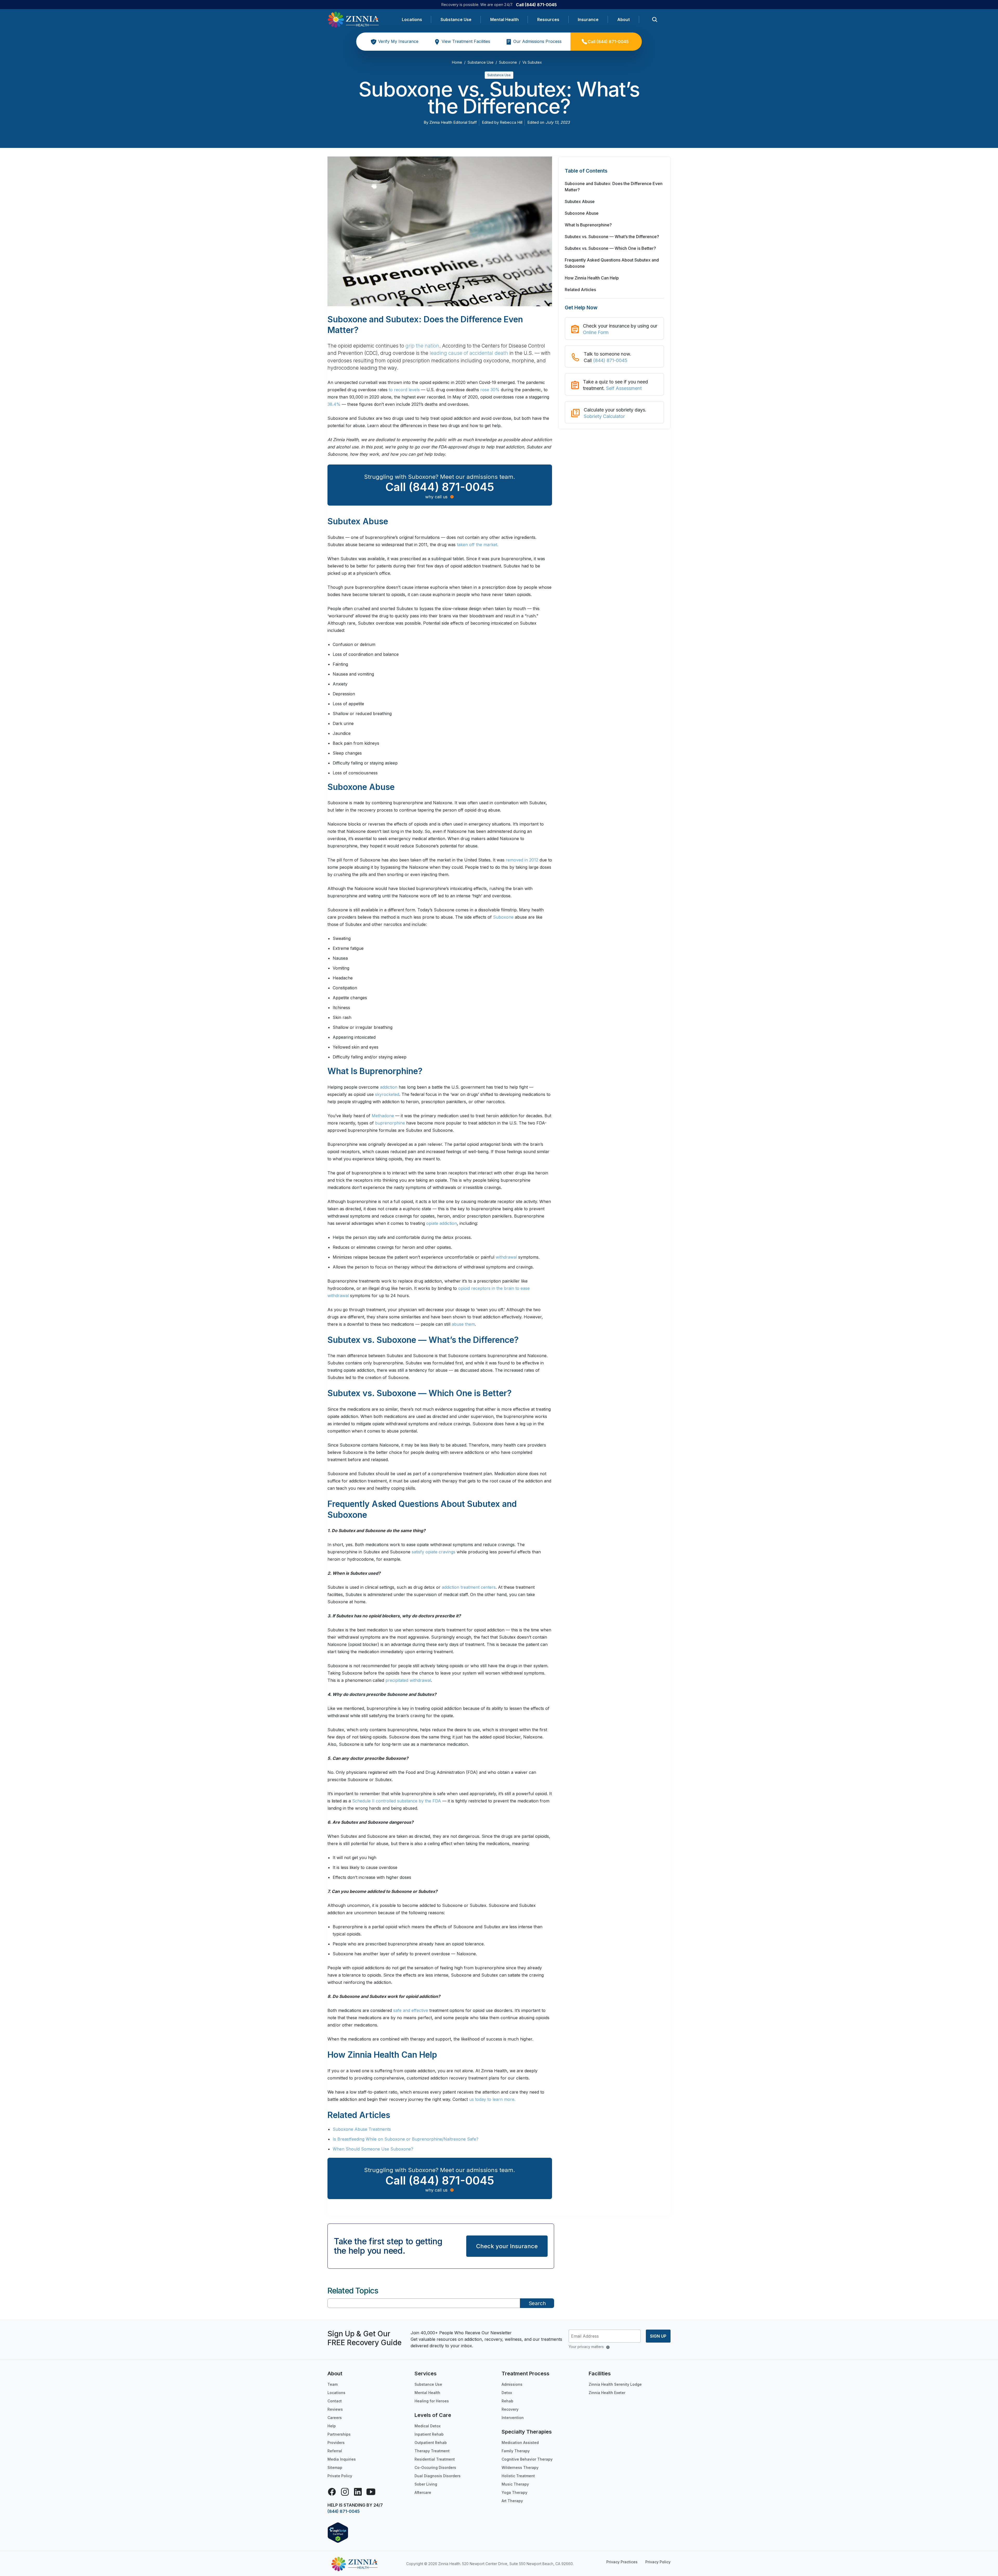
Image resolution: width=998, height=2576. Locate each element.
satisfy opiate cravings (434, 1552)
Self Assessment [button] (624, 388)
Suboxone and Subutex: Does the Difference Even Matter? (614, 187)
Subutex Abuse (580, 201)
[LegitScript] (338, 2532)
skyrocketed (387, 1094)
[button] (614, 174)
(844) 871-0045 (610, 360)
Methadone (383, 1116)
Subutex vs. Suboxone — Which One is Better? (610, 248)
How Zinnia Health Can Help (592, 278)
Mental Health (504, 19)
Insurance (588, 19)
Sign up (658, 2336)
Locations (412, 19)
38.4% (334, 404)
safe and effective (411, 2010)
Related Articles (580, 290)
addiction (389, 1087)
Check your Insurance (507, 2246)
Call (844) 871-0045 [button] (440, 487)
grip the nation (422, 346)
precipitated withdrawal (408, 1680)
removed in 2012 (522, 860)
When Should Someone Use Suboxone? (373, 2149)
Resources (548, 19)
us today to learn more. (492, 2099)
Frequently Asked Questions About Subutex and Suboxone (612, 263)
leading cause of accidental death (469, 353)
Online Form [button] (596, 332)
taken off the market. (478, 545)
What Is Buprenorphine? (588, 225)
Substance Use (456, 19)
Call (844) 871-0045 (536, 5)
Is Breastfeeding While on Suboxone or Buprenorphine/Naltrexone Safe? (406, 2139)
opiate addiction (442, 1223)
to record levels (404, 390)
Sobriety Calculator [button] (604, 416)
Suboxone (503, 917)
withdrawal (506, 1257)
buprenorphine (390, 1123)
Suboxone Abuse (582, 213)
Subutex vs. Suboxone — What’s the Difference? (612, 237)
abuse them (463, 1324)
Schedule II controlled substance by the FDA (397, 1801)
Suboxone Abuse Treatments (362, 2129)
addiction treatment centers (469, 1587)
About (623, 19)
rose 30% (490, 390)
